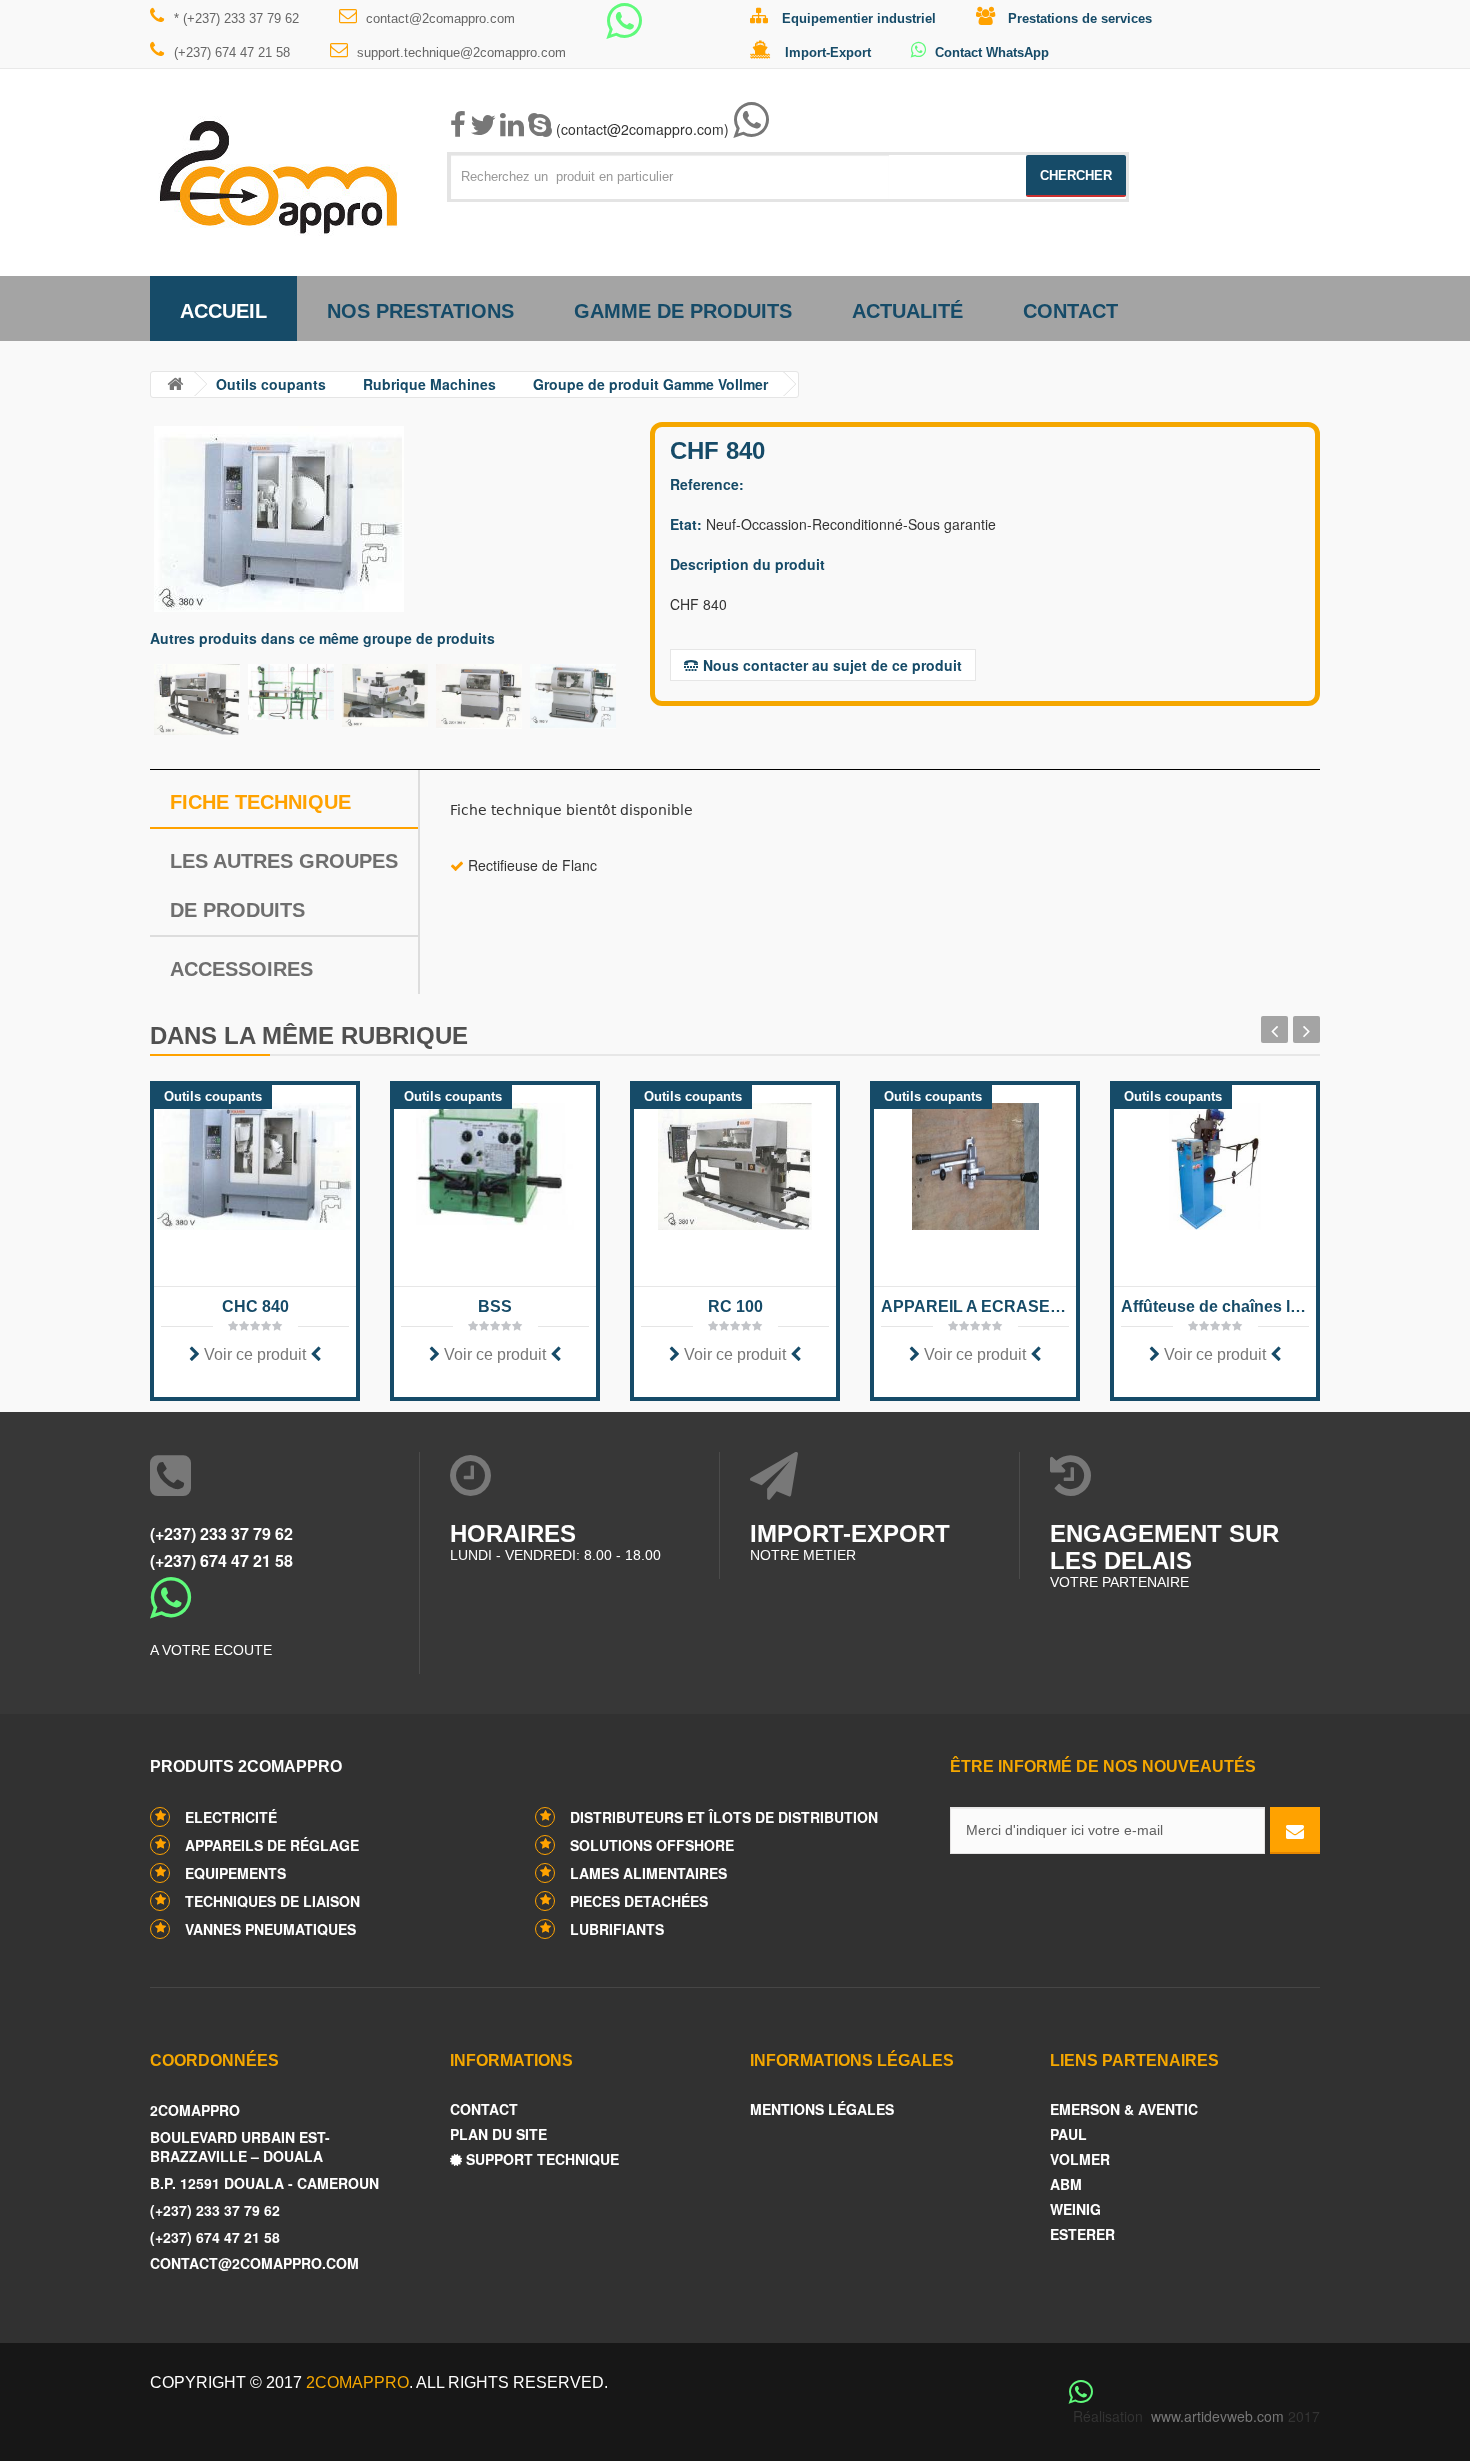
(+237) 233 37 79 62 (221, 1533)
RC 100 (735, 1306)
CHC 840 (255, 1306)
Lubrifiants (617, 1929)
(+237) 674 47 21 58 (232, 52)
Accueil (223, 311)
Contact (1070, 311)
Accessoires (241, 969)
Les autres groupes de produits (284, 885)
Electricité (231, 1817)
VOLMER (1080, 2159)
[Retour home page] (175, 384)
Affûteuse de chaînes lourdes (1215, 1306)
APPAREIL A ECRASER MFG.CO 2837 (975, 1306)
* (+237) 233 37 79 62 (236, 18)
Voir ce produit (255, 1354)
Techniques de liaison (272, 1901)
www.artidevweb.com (1217, 2416)
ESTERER (1082, 2234)
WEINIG (1075, 2209)
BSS (495, 1306)
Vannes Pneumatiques (270, 1929)
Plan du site (498, 2134)
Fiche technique (260, 802)
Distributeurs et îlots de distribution (724, 1817)
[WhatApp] (624, 30)
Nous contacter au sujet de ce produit (832, 665)
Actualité (907, 311)
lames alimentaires (648, 1873)
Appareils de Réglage (272, 1845)
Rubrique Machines (429, 384)
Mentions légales (822, 2109)
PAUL (1068, 2134)
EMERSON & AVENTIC (1124, 2109)
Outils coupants (271, 384)
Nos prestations (420, 311)
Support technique (540, 2159)
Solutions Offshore (652, 1845)
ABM (1066, 2184)
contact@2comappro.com (440, 18)
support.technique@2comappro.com (461, 52)
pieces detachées (639, 1901)
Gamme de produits (683, 311)
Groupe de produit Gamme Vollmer (650, 384)
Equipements (235, 1873)
